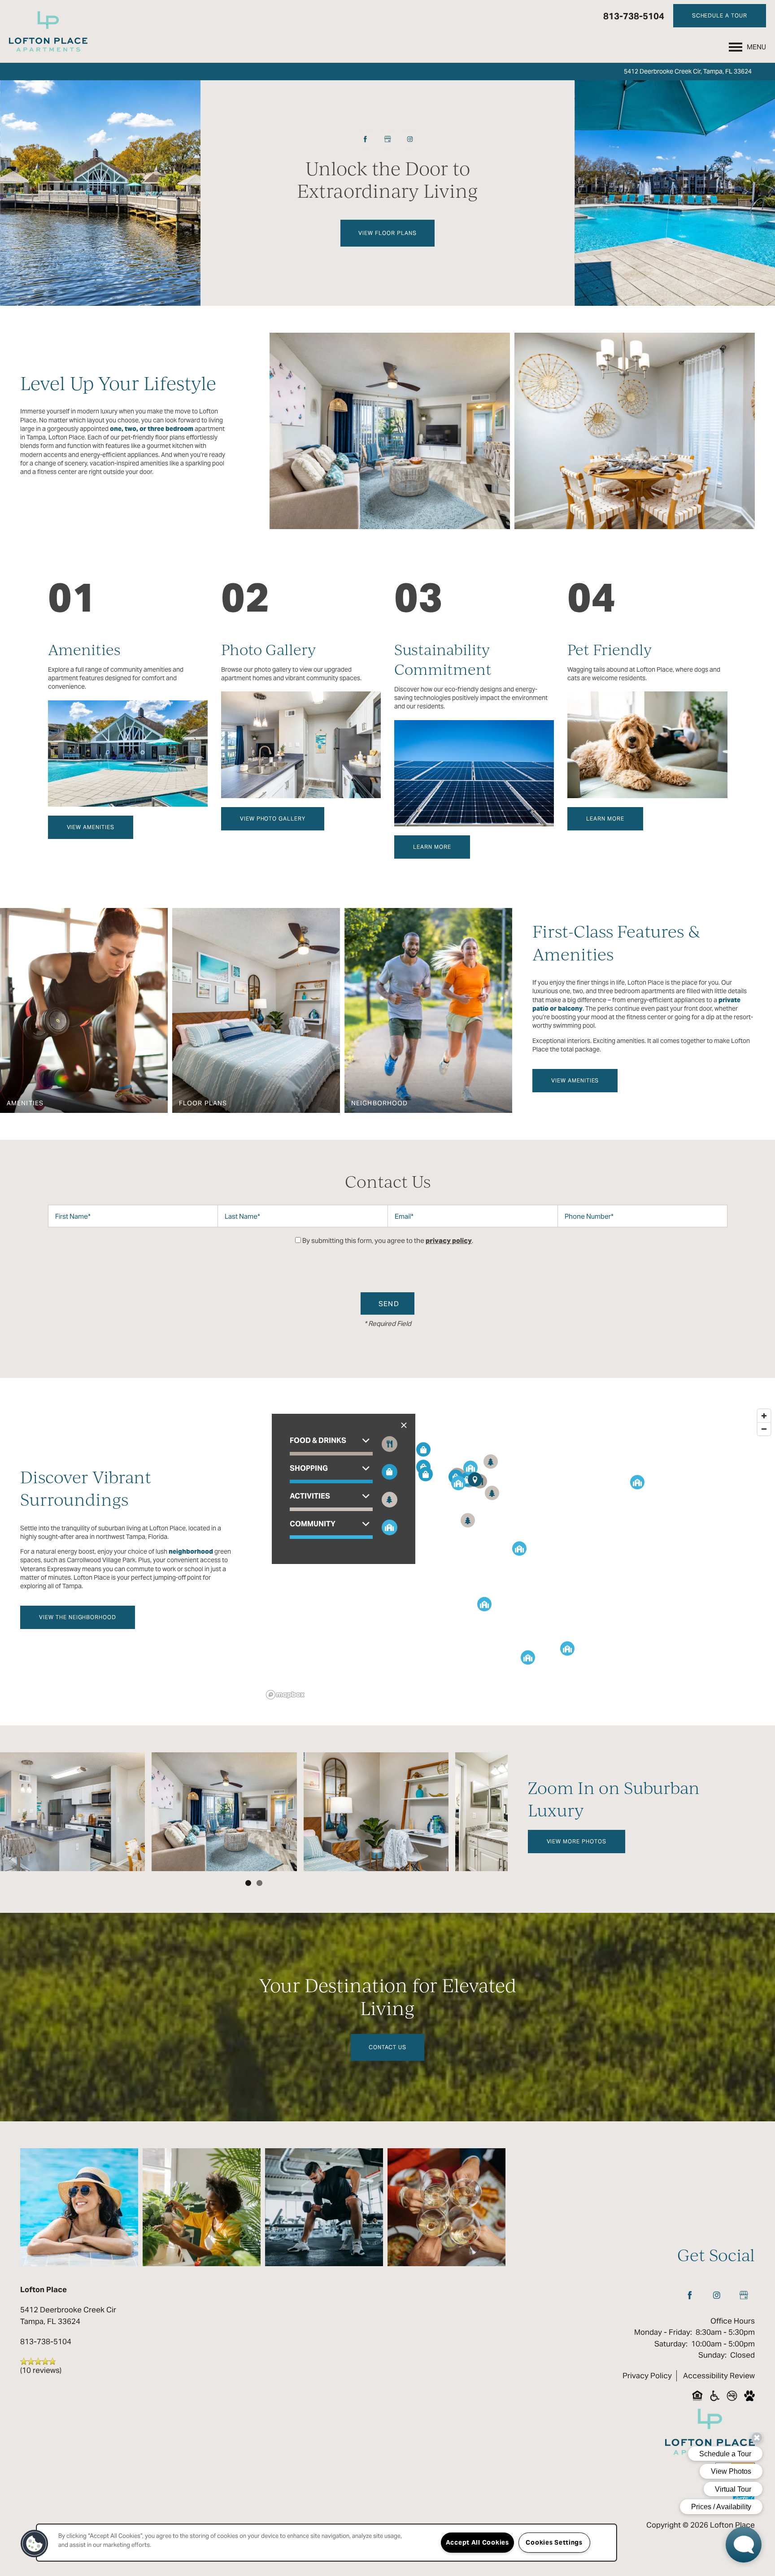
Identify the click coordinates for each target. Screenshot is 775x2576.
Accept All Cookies (477, 2542)
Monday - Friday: (663, 2332)
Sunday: (712, 2355)
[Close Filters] (404, 1425)
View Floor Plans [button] (387, 233)
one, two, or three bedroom (151, 429)
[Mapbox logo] (285, 1695)
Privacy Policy (647, 2376)
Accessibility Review (719, 2376)
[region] (327, 2543)
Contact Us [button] (387, 2047)
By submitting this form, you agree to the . (388, 1240)
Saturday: (671, 2344)
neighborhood (191, 1551)
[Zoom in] (764, 1416)
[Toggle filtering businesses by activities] (390, 1500)
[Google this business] (387, 139)
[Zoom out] (764, 1429)
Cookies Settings (554, 2542)
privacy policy (449, 1240)
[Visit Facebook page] (365, 139)
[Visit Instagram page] (410, 139)
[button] (720, 16)
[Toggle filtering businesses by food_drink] (390, 1444)
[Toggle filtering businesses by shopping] (390, 1472)
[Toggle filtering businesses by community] (390, 1527)
